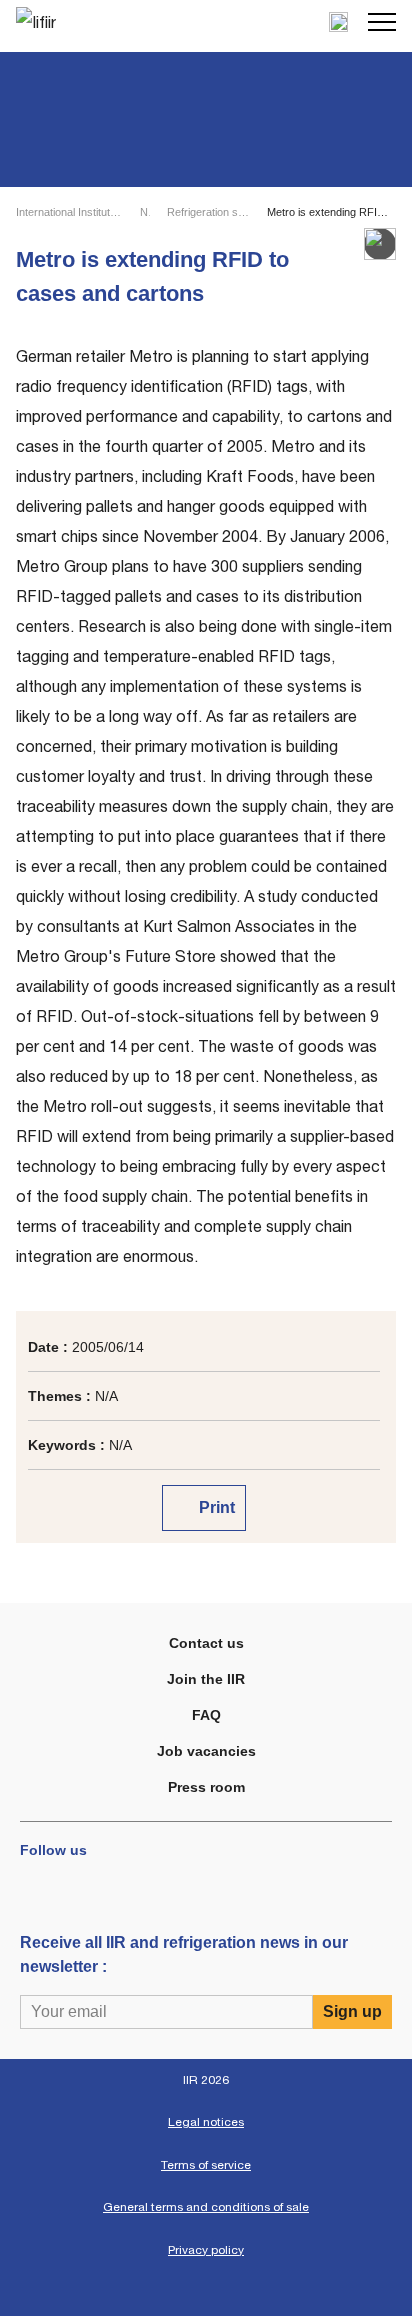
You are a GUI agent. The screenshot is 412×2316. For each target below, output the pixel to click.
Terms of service (206, 2165)
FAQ (206, 1715)
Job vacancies (206, 1751)
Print (215, 1507)
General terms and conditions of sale (206, 2207)
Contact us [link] (206, 1643)
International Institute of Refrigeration (69, 212)
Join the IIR (206, 1679)
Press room (206, 1787)
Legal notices (206, 2122)
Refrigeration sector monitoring (208, 212)
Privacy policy (206, 2250)
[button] (382, 22)
